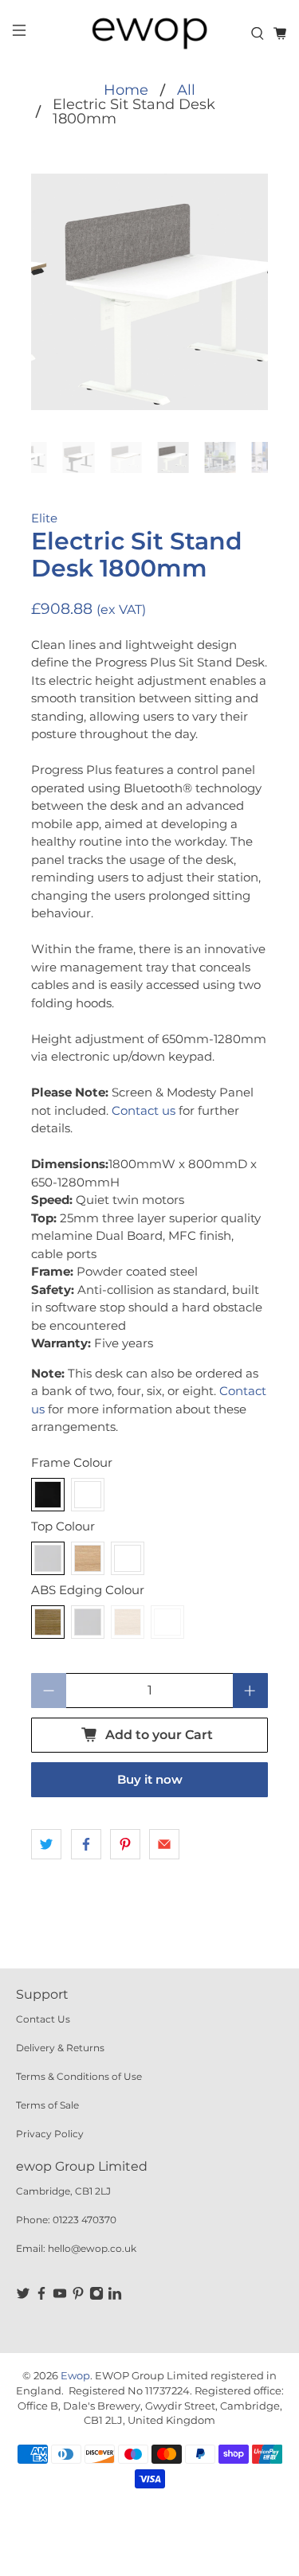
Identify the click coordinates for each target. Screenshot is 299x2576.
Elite (44, 518)
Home (126, 90)
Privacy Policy (50, 2134)
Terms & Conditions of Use (79, 2076)
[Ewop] (150, 33)
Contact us (144, 1110)
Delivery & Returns (60, 2048)
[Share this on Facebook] (86, 1844)
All (186, 90)
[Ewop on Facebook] (41, 2297)
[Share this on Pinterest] (125, 1844)
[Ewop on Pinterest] (78, 2297)
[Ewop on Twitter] (23, 2297)
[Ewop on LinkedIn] (115, 2297)
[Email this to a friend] (164, 1844)
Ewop (75, 2376)
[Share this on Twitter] (46, 1844)
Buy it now (150, 1779)
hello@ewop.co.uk (92, 2248)
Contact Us (43, 2019)
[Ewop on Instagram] (96, 2297)
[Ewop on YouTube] (60, 2297)
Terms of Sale (47, 2105)
